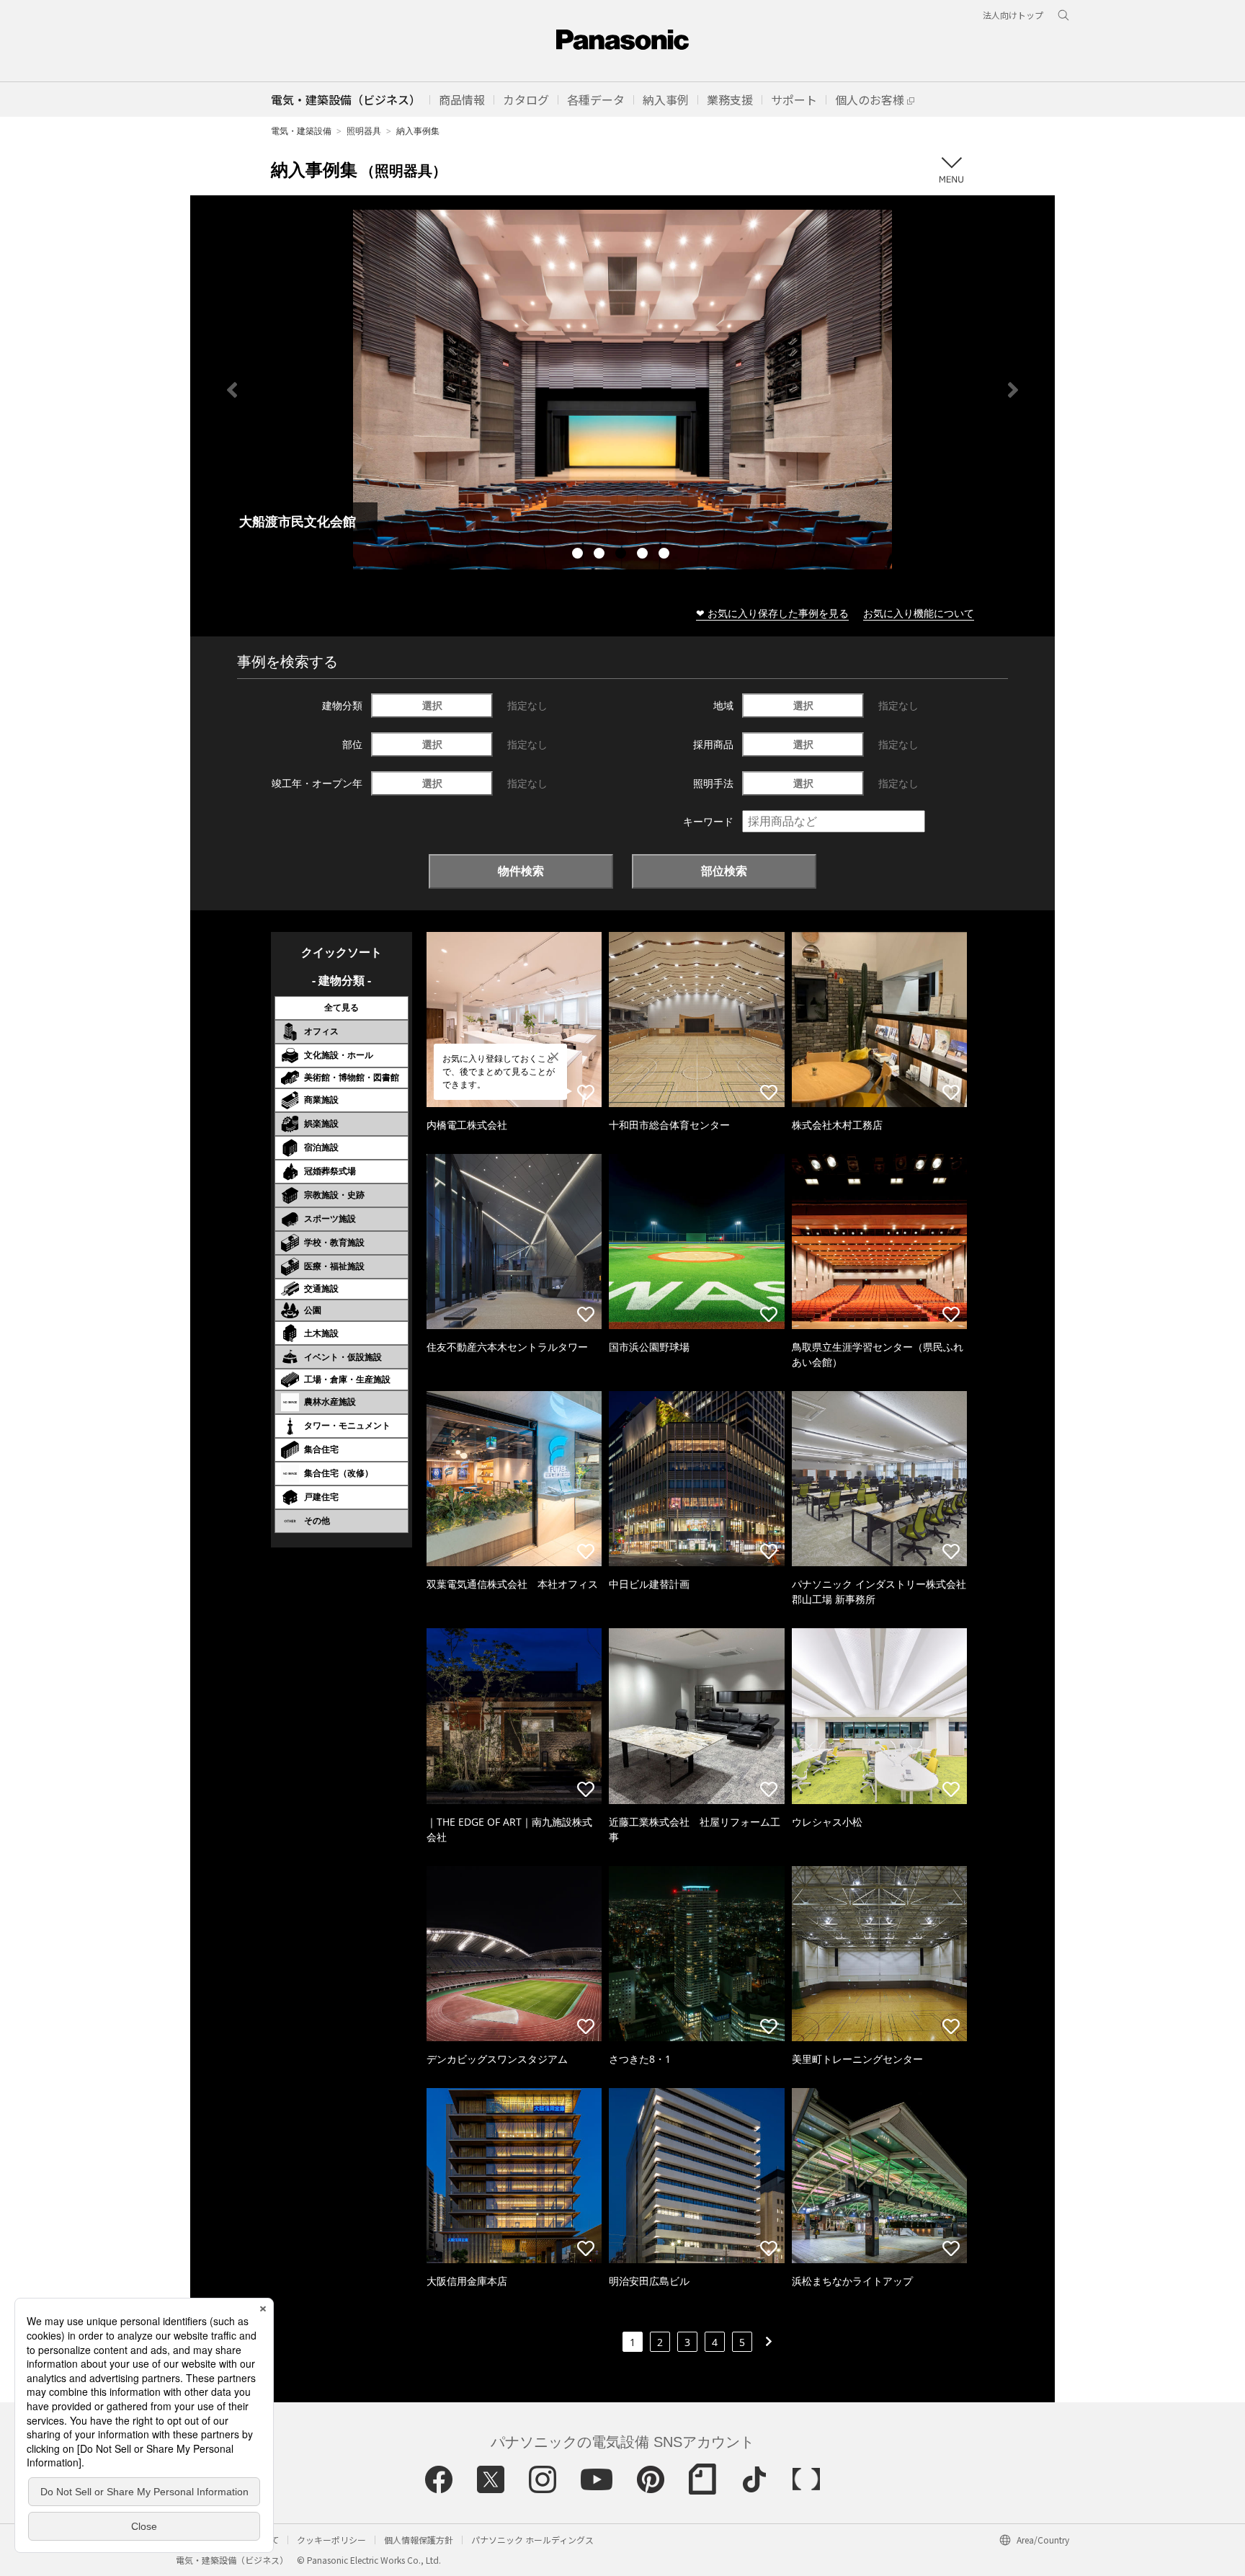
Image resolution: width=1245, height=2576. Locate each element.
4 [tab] (644, 555)
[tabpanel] (622, 390)
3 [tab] (622, 555)
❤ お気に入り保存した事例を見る (772, 613)
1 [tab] (579, 555)
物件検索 (521, 871)
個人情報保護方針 (419, 2540)
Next (1013, 390)
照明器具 (364, 131)
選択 (432, 705)
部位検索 (724, 871)
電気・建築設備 (301, 131)
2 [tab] (601, 555)
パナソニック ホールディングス (532, 2540)
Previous (232, 390)
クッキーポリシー (331, 2540)
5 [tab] (666, 555)
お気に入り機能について (919, 613)
